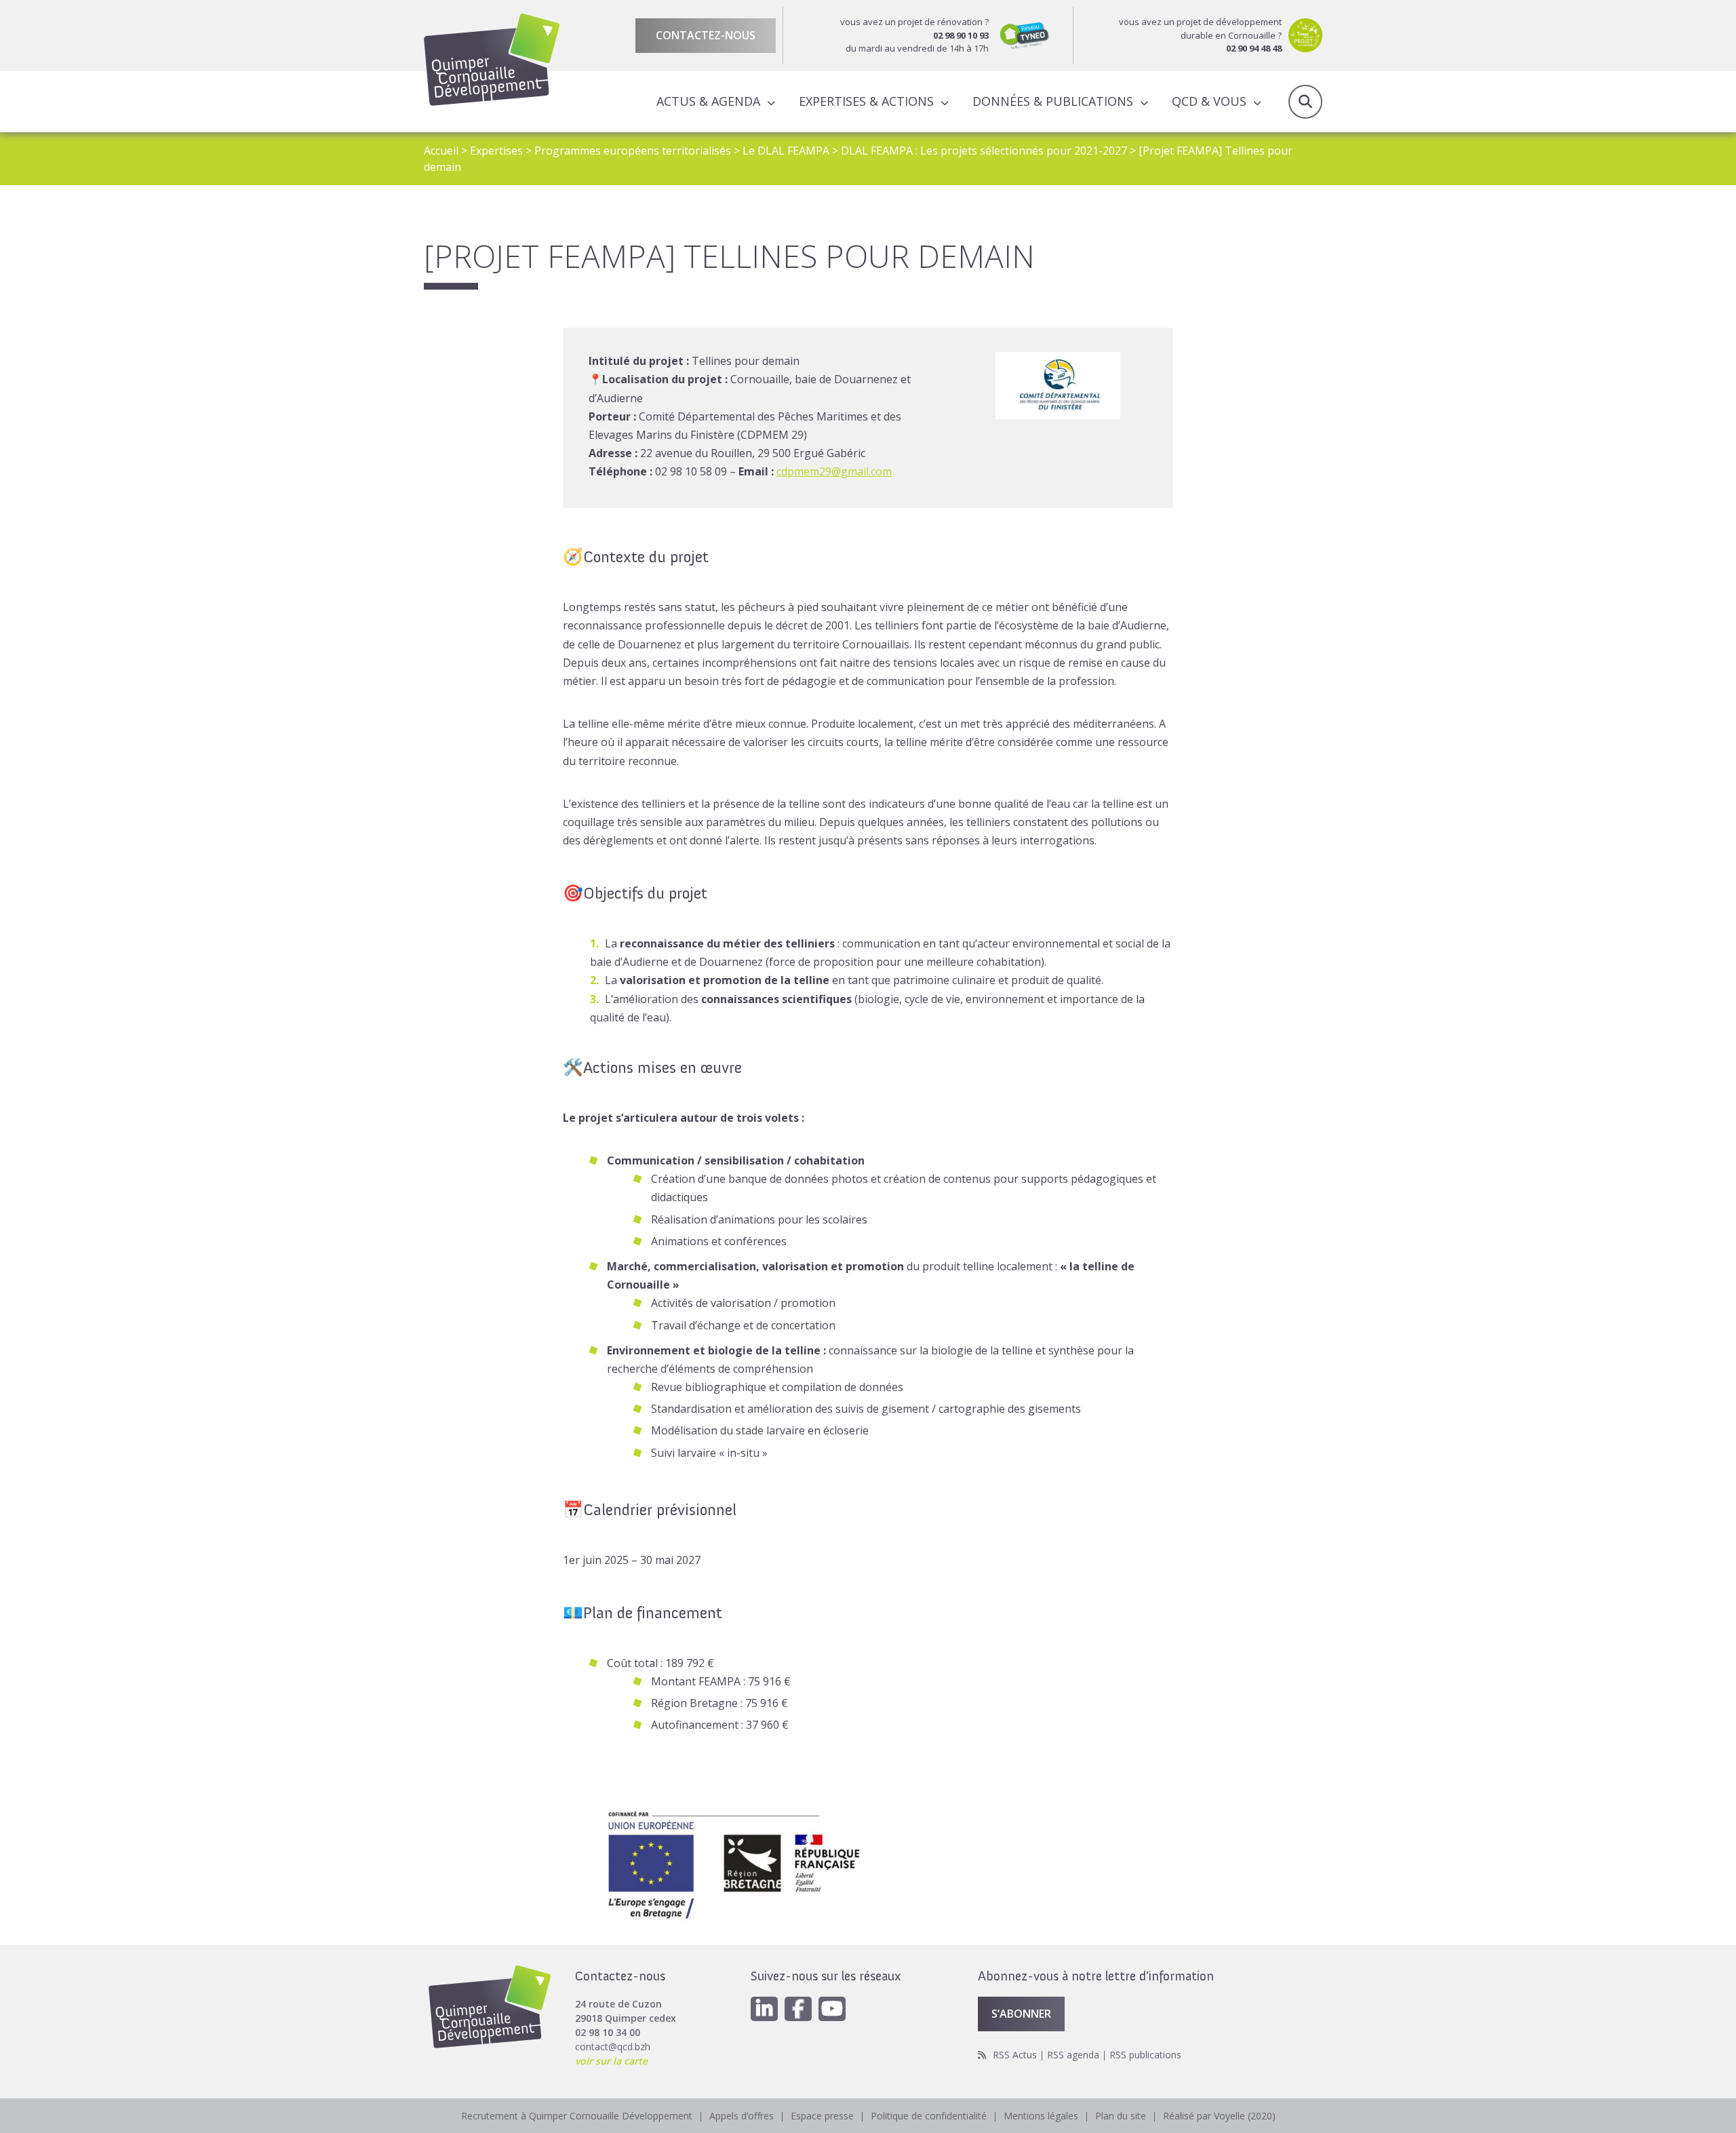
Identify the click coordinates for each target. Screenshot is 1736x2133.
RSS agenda (1073, 2055)
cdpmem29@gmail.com (834, 471)
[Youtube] (832, 2009)
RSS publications (1145, 2055)
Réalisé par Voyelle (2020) (1219, 2116)
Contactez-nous (706, 35)
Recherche (1305, 102)
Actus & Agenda (708, 101)
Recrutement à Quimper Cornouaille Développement (577, 2116)
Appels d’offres (742, 2116)
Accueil (441, 151)
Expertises (496, 151)
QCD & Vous (1209, 101)
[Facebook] (798, 2009)
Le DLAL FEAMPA (786, 151)
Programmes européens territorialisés (633, 151)
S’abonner (1021, 2014)
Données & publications (1053, 101)
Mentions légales (1041, 2116)
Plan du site (1121, 2116)
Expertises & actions (866, 101)
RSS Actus (1015, 2055)
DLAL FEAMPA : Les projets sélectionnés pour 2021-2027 (984, 151)
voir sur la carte (611, 2061)
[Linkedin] (764, 2009)
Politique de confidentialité (929, 2116)
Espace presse (822, 2116)
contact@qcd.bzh (613, 2047)
